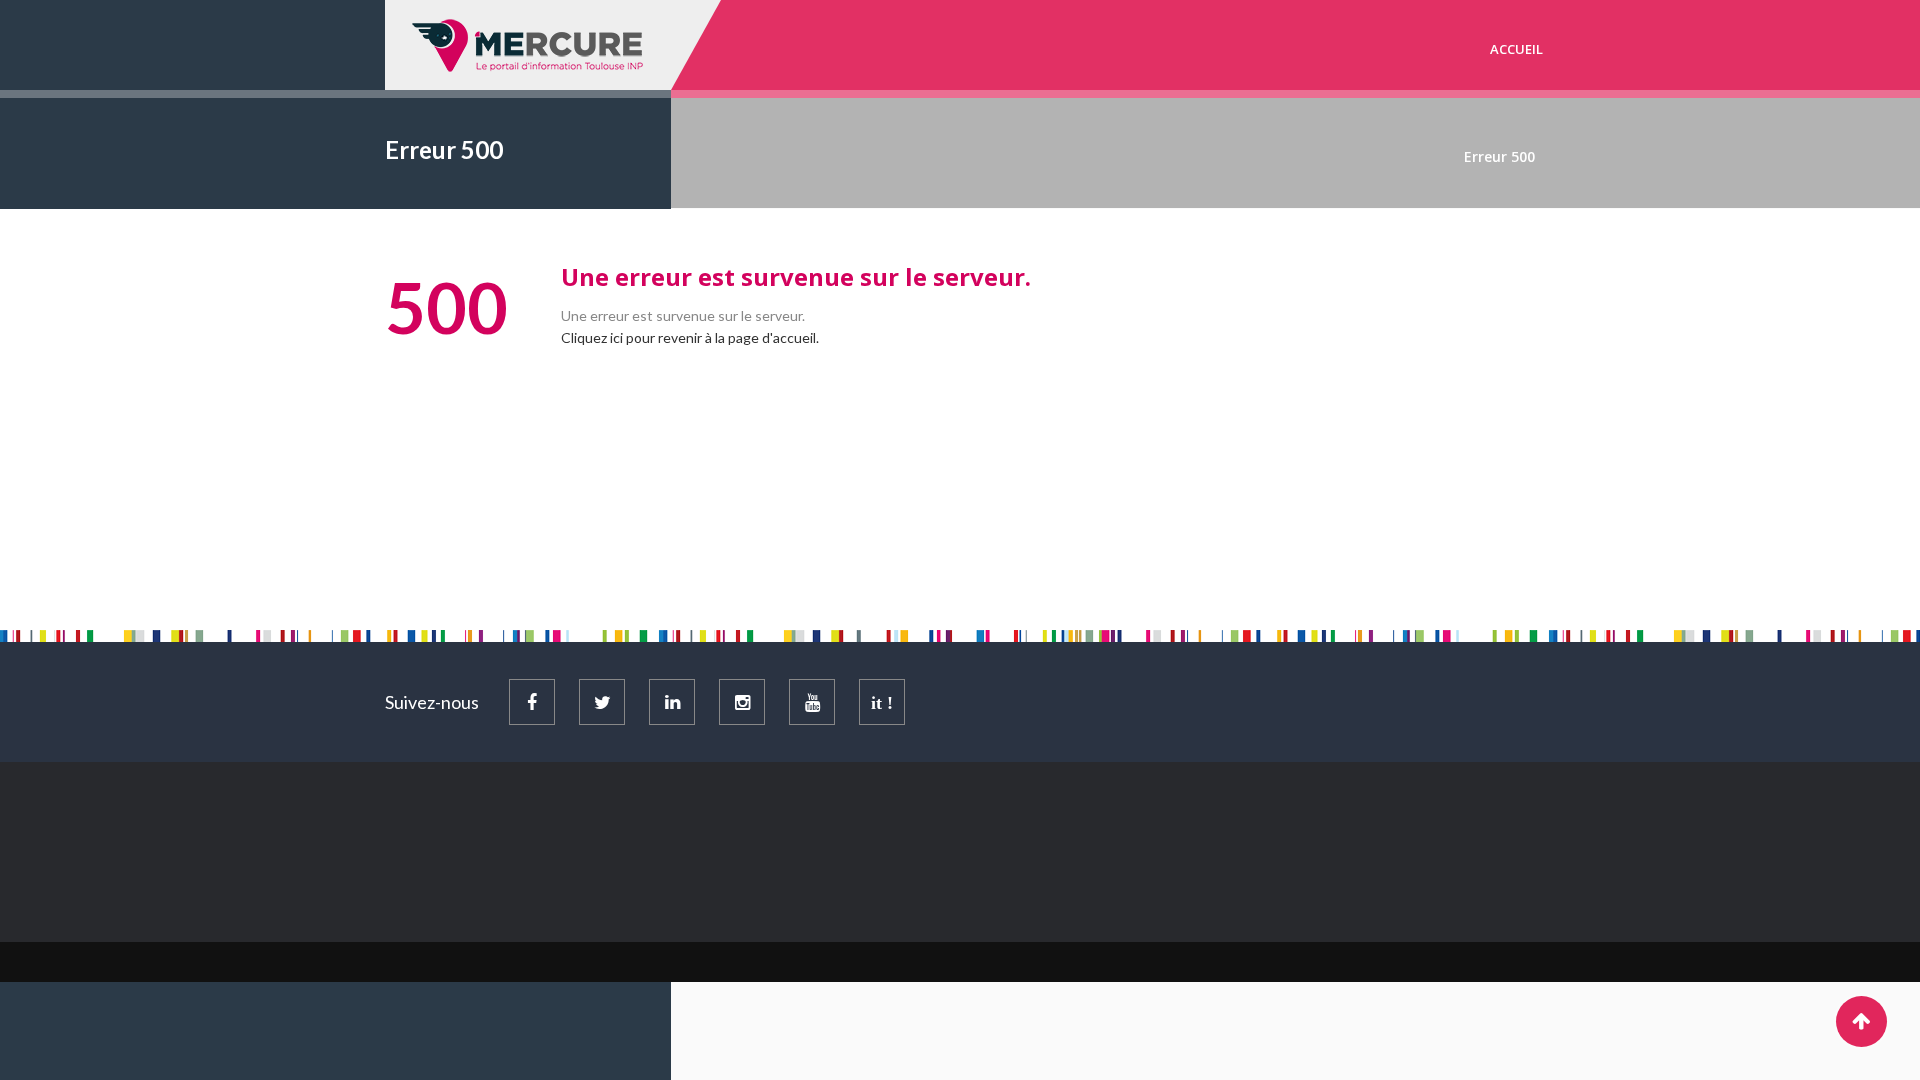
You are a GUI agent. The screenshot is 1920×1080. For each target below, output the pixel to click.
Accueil (1516, 49)
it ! (882, 703)
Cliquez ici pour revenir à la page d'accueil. (690, 337)
